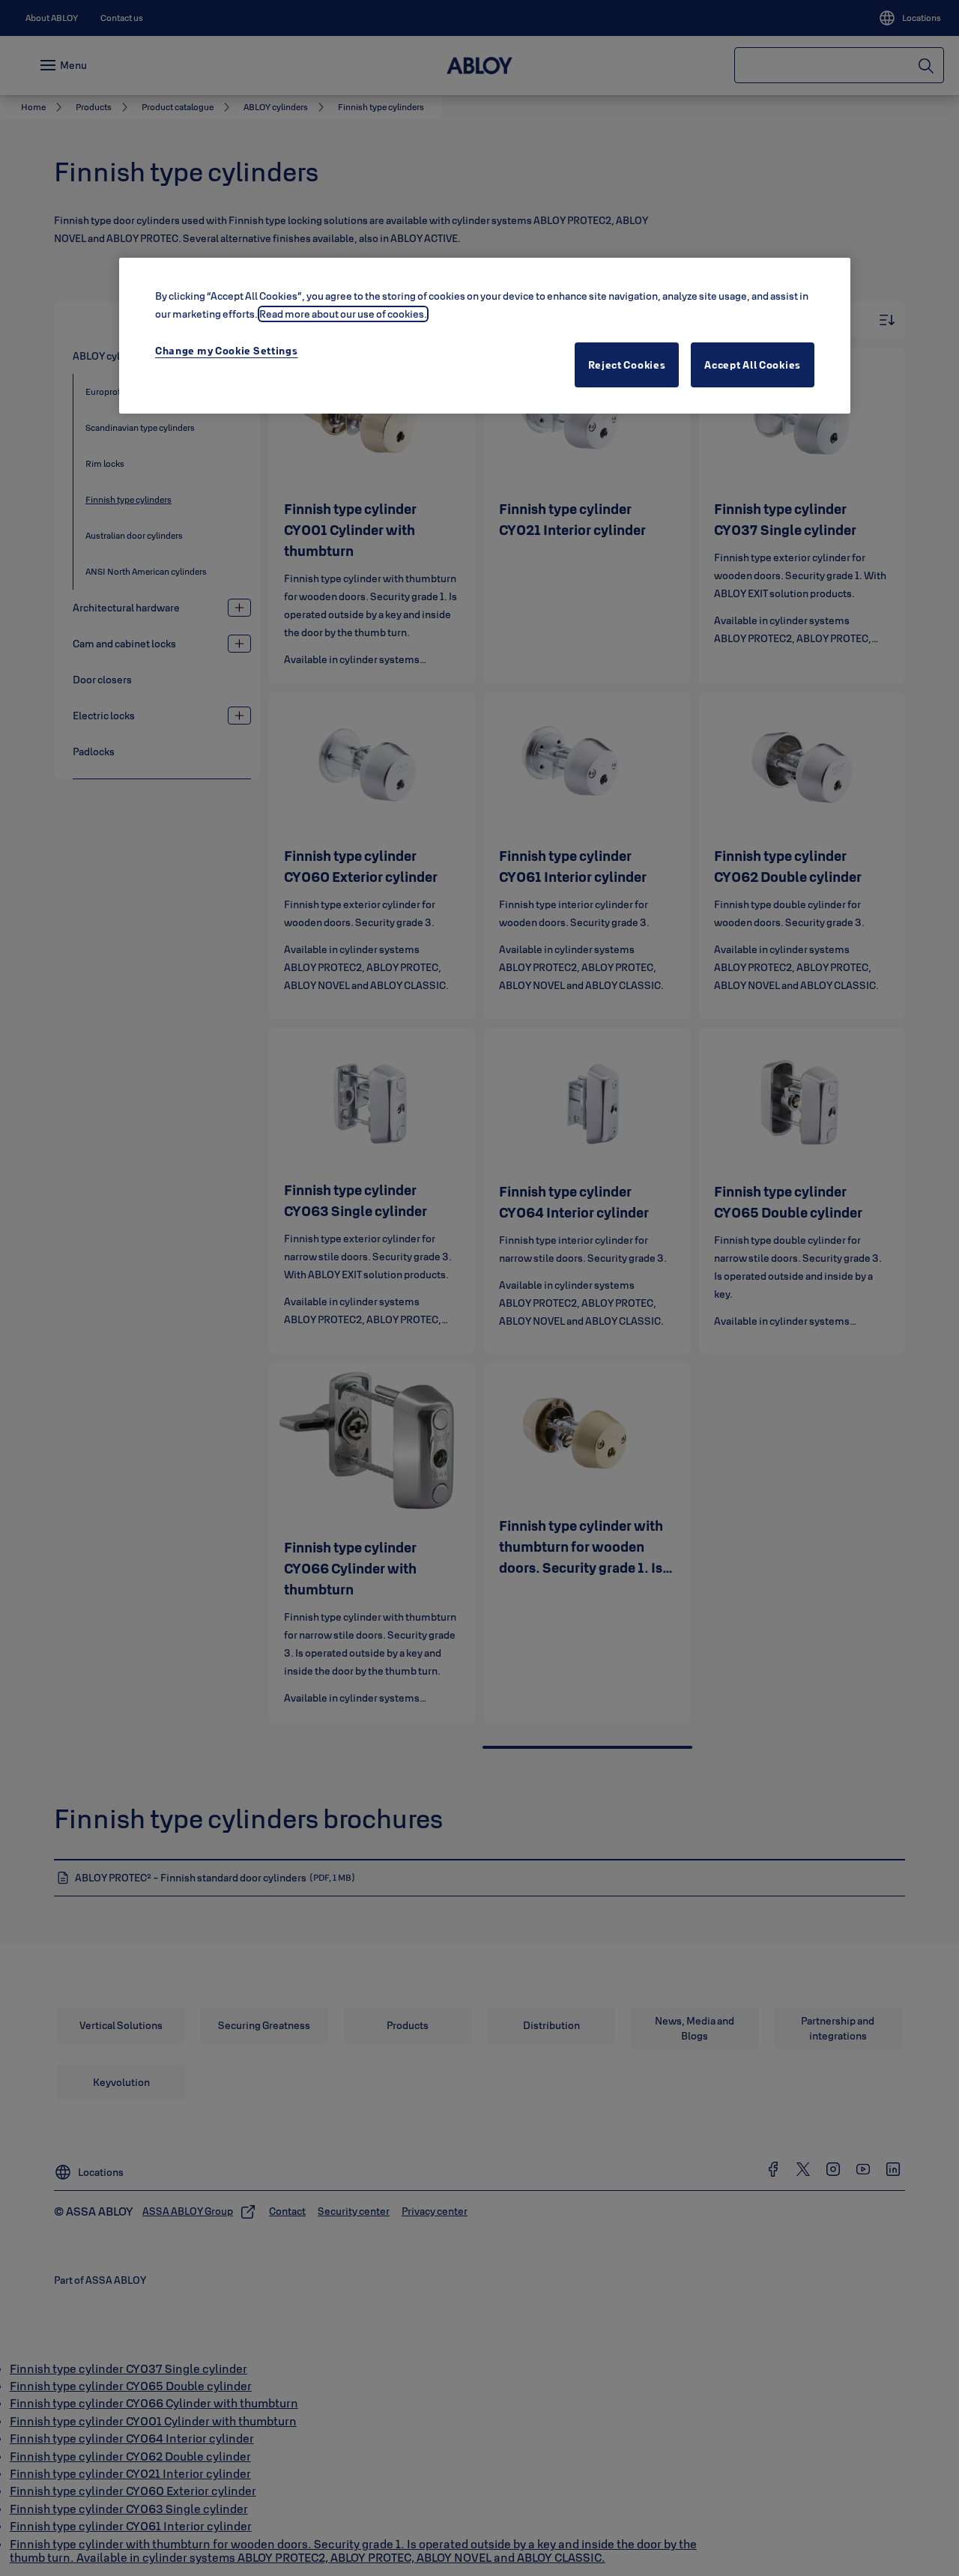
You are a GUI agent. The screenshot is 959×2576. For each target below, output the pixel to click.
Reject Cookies (627, 365)
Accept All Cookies (753, 365)
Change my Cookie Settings (227, 351)
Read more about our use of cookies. (343, 314)
